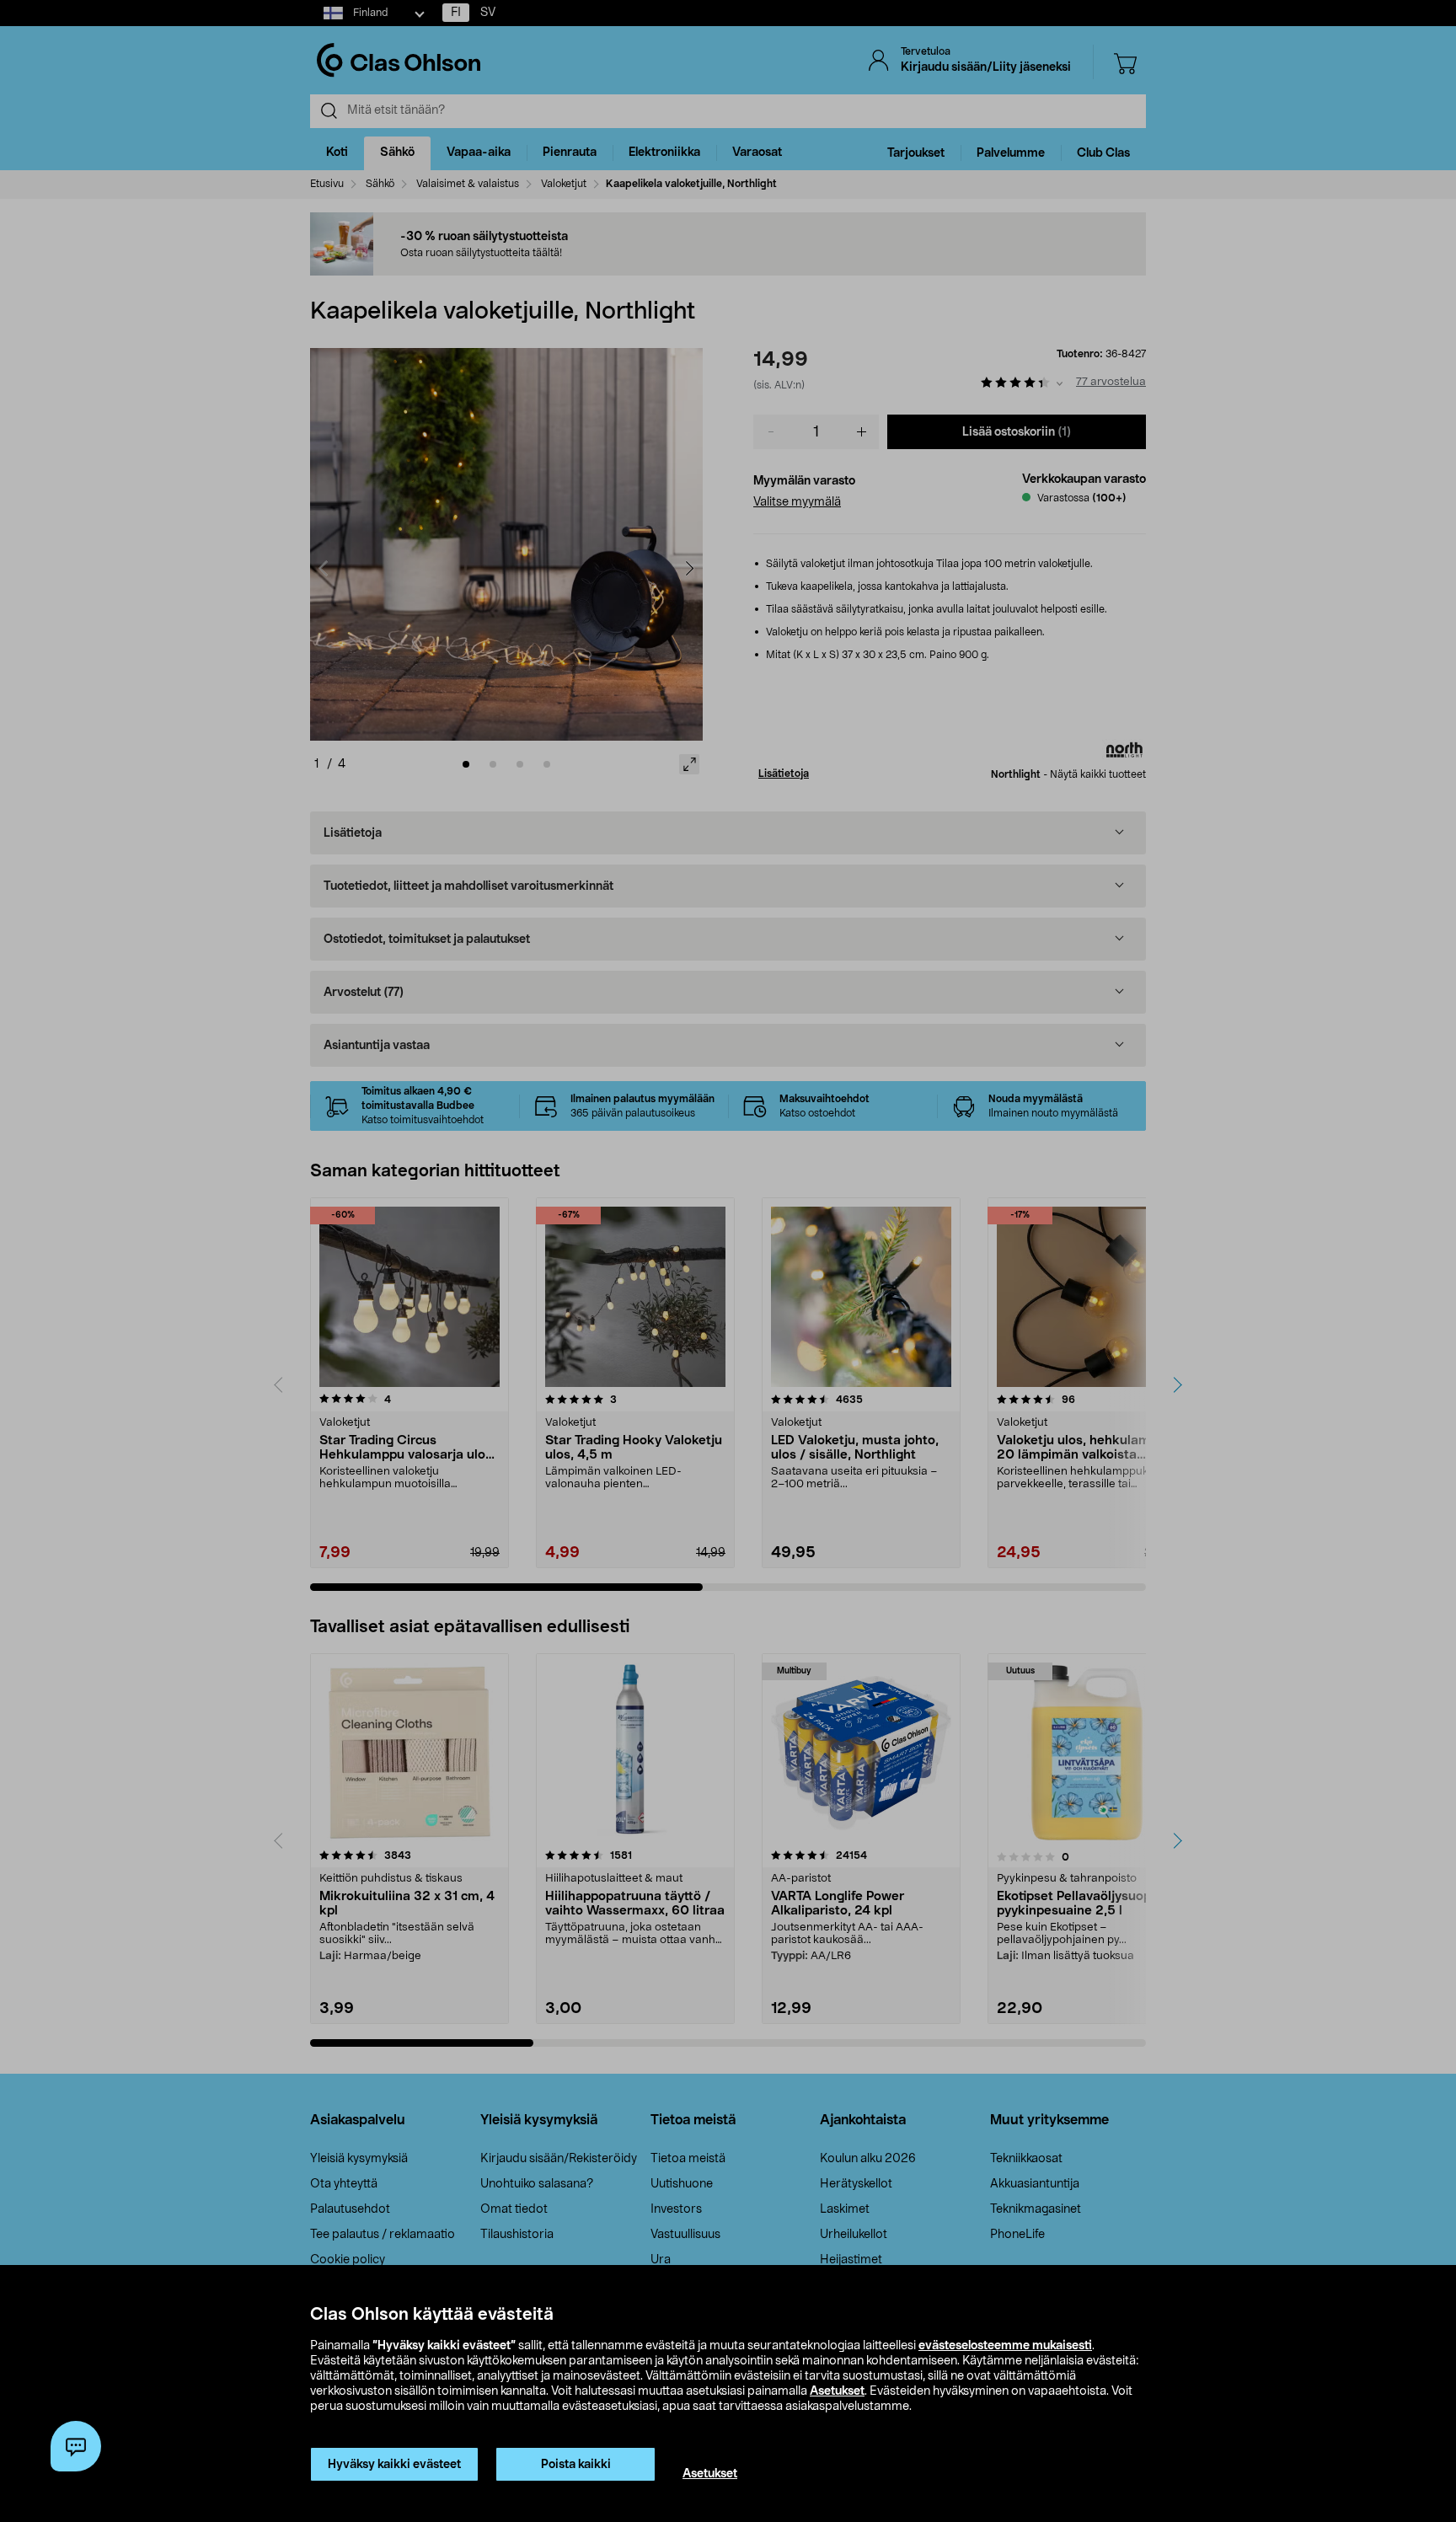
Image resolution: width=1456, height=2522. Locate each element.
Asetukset (837, 2391)
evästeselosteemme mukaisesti (1005, 2346)
